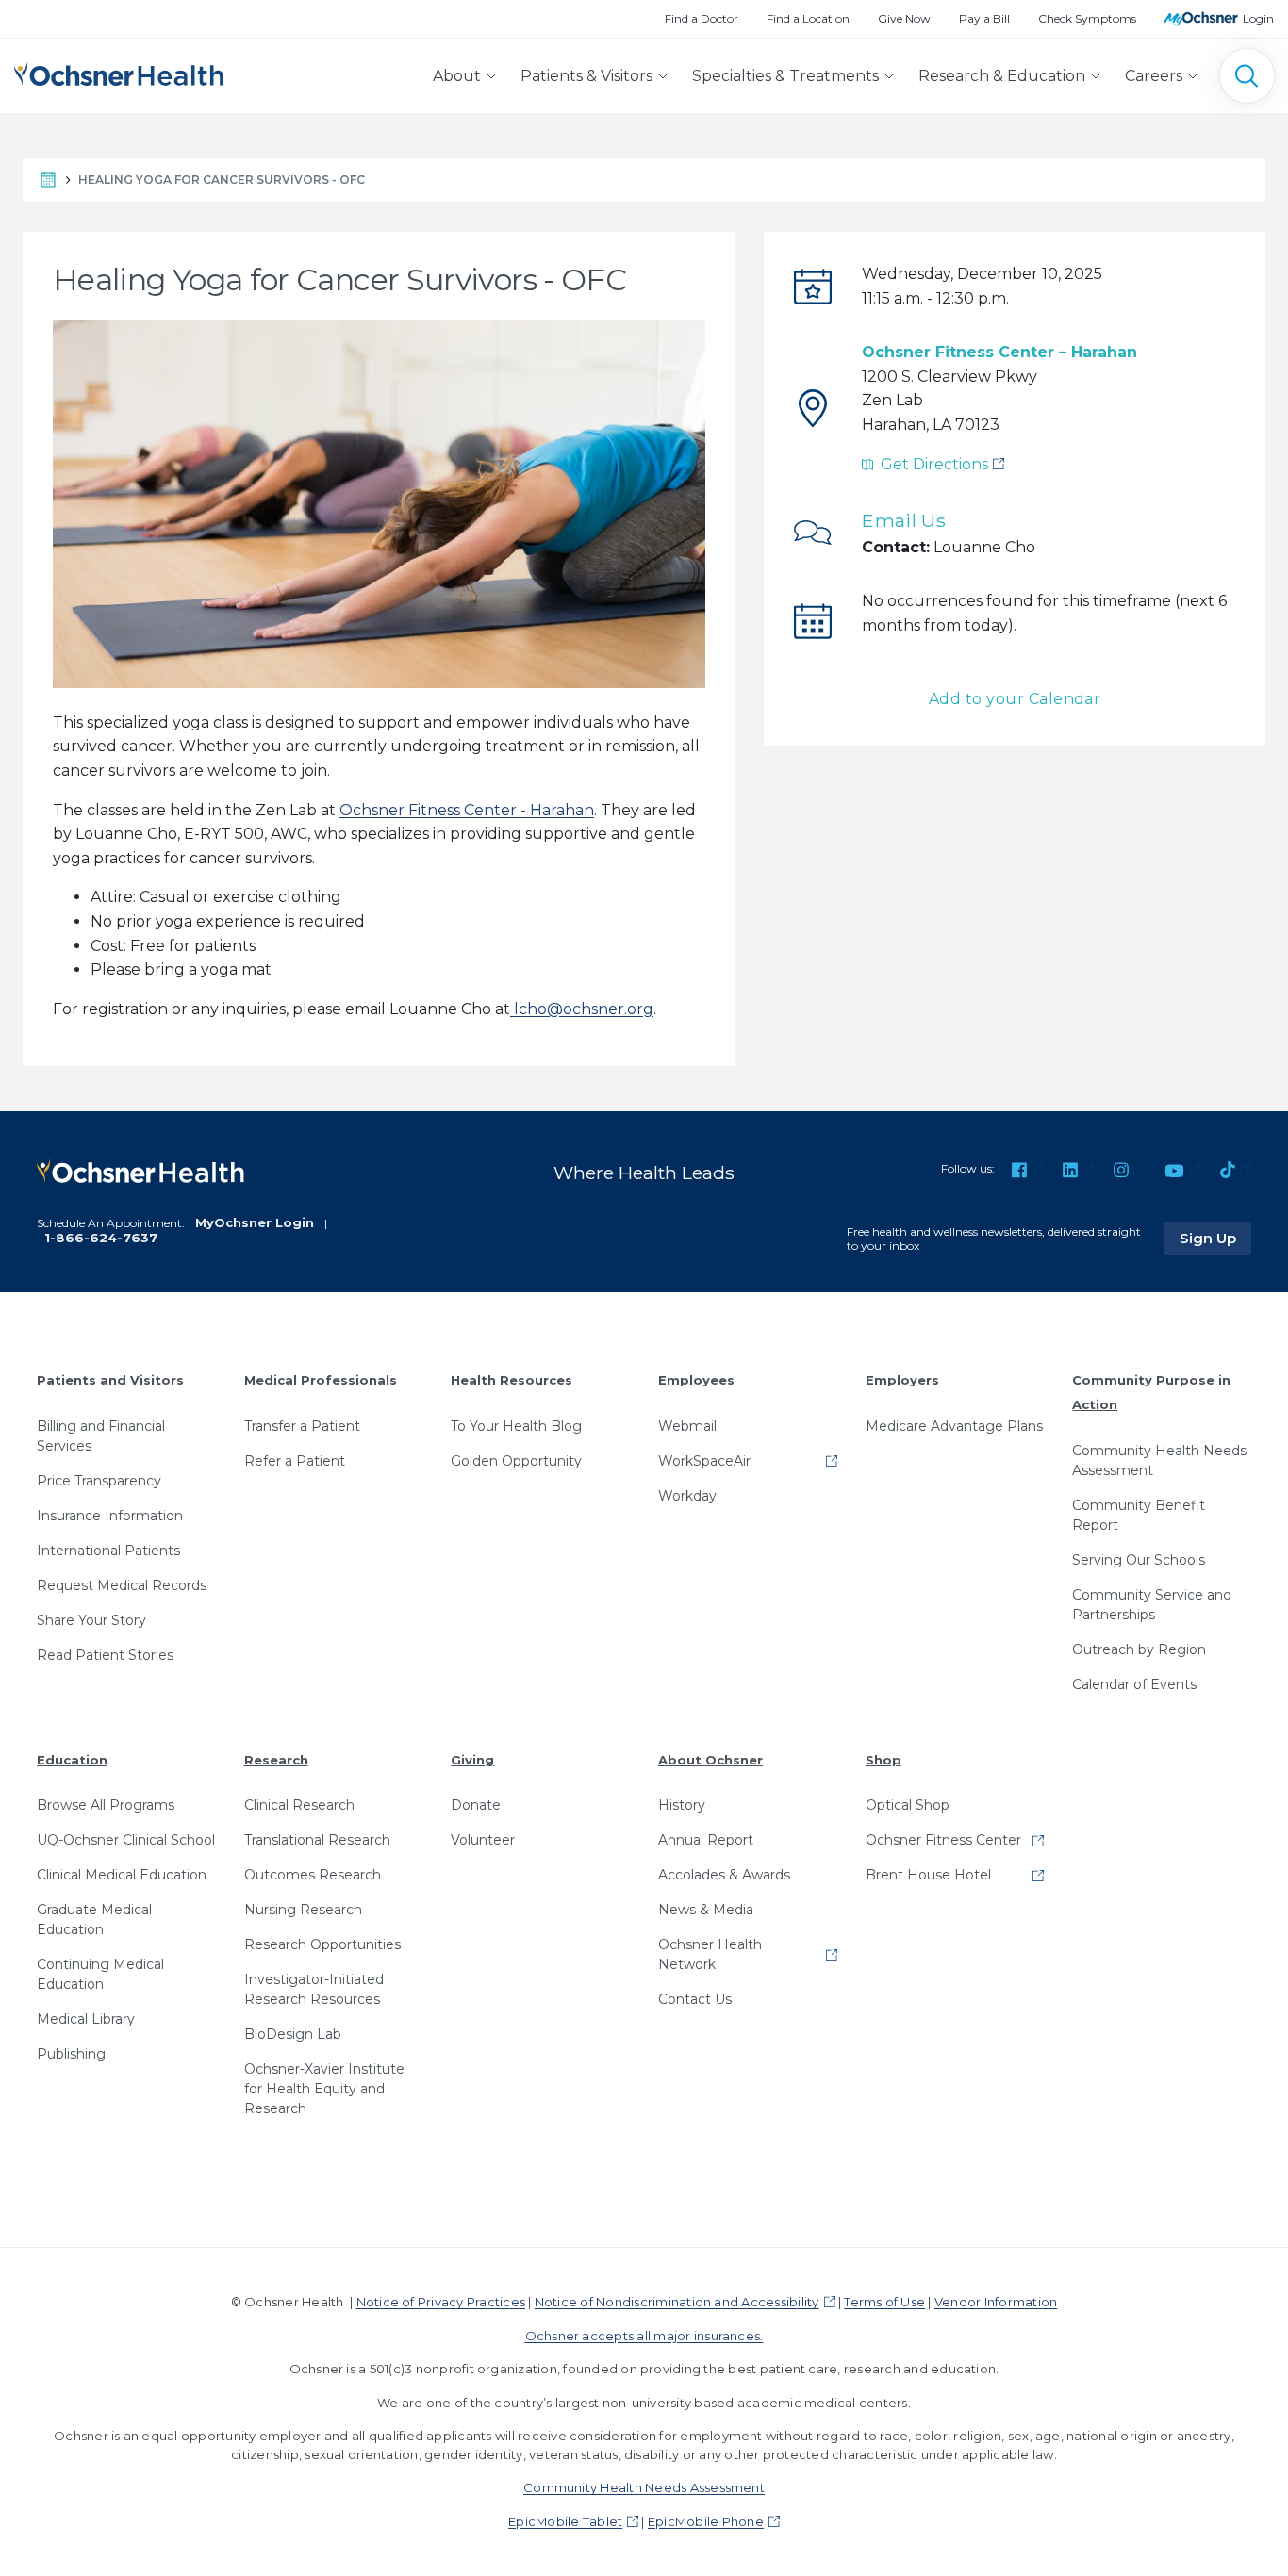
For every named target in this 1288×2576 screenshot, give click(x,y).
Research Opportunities (322, 1944)
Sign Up (1215, 1238)
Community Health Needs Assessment (1159, 1460)
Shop (883, 1760)
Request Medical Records (122, 1585)
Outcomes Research (313, 1875)
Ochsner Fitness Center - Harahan (467, 810)
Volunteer (483, 1840)
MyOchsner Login (255, 1222)
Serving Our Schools (1139, 1560)
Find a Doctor (702, 18)
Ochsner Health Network (710, 1954)
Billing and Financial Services (101, 1436)
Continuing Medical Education (100, 1974)
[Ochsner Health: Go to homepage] (119, 72)
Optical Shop (908, 1805)
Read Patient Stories (105, 1655)
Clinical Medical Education (122, 1875)
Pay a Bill (984, 18)
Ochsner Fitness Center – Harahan (999, 352)
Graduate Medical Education (94, 1920)
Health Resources (512, 1380)
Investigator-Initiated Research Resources (314, 1989)
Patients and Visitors (110, 1380)
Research (276, 1760)
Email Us (904, 520)
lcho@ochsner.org (582, 1009)
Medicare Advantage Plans (954, 1426)
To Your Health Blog (516, 1426)
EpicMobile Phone (706, 2521)
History (682, 1805)
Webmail (687, 1426)
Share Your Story (91, 1620)
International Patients (108, 1551)
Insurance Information (110, 1516)
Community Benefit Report (1139, 1515)
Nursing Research (303, 1910)
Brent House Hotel (928, 1875)
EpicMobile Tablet (565, 2521)
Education (72, 1760)
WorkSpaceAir (704, 1461)
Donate (476, 1805)
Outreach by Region (1139, 1649)
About (457, 76)
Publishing (71, 2054)
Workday (687, 1496)
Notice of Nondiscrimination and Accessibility (677, 2302)
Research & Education (1002, 76)
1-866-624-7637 (101, 1238)
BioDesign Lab (293, 2034)
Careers (1154, 76)
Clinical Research (299, 1805)
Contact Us (695, 1999)
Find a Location (808, 18)
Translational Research (317, 1840)
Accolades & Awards (724, 1875)
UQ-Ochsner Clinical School (126, 1840)
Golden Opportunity (516, 1461)
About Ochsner (710, 1760)
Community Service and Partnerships (1152, 1605)
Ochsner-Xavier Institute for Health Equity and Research (324, 2089)
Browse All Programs (106, 1805)
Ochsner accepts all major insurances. (644, 2336)
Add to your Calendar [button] (1015, 699)
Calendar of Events (1134, 1684)
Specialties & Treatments (785, 76)
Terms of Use (884, 2302)
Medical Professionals (321, 1380)
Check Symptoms (1087, 18)
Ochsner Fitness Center (943, 1840)
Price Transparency (99, 1481)
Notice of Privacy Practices (441, 2302)
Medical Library (86, 2019)
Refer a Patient (295, 1461)
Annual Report (706, 1840)
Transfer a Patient (302, 1426)
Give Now (904, 18)
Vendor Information (996, 2302)
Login (1258, 18)
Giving (472, 1760)
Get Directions (931, 464)
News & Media (706, 1910)
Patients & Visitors (586, 76)
